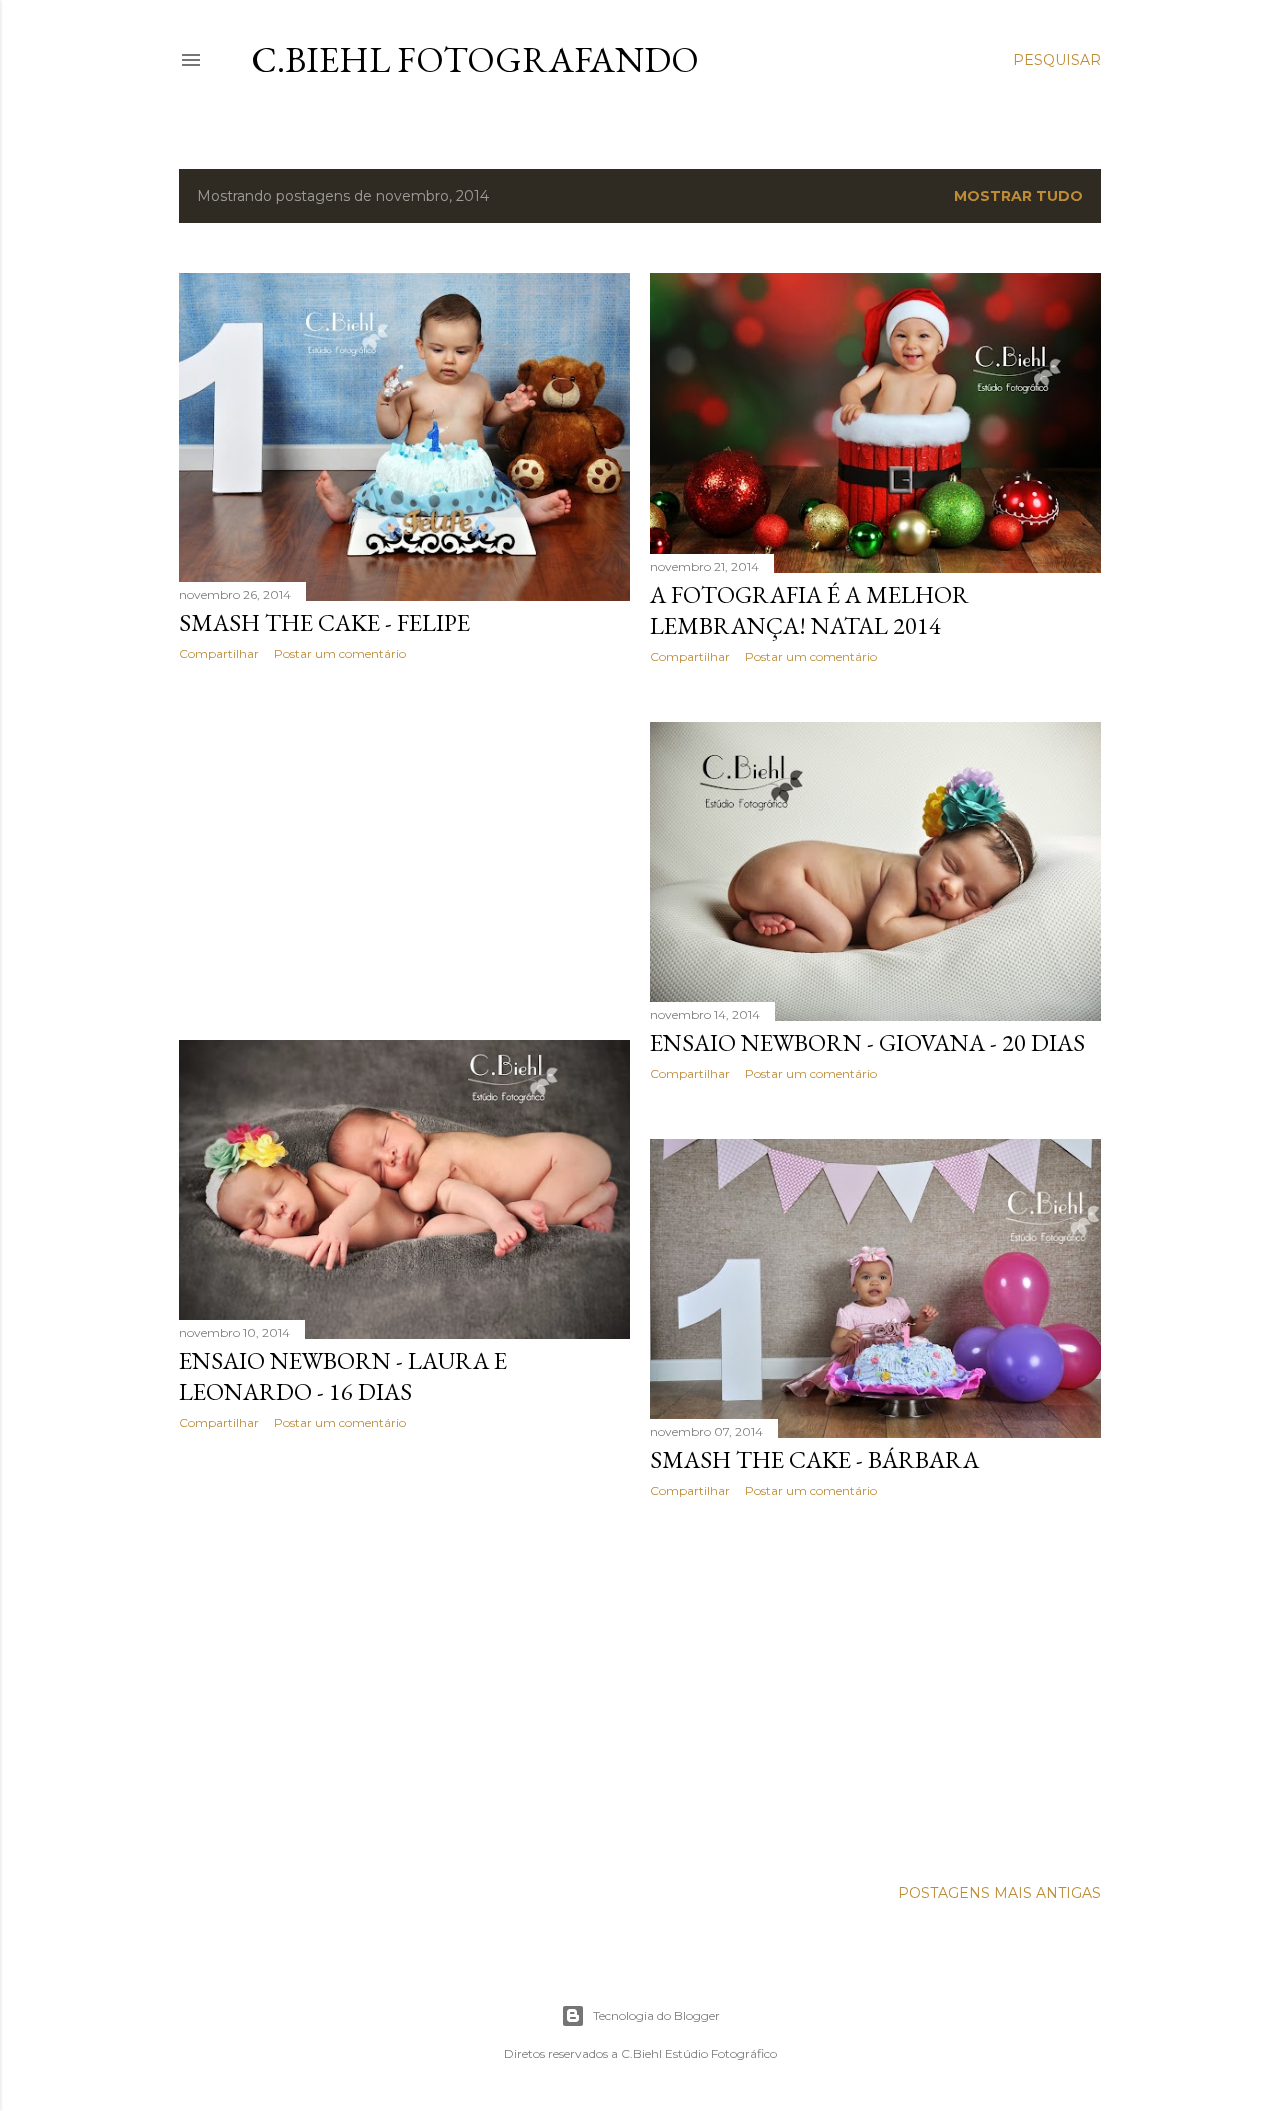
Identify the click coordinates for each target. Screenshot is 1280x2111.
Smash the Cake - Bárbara (814, 1459)
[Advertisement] (404, 851)
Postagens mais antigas (999, 1893)
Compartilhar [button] (219, 653)
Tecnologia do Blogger (656, 2015)
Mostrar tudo (1018, 196)
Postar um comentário (340, 653)
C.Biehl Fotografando (475, 59)
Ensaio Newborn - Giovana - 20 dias (867, 1042)
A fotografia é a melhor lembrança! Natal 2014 (809, 610)
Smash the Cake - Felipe (324, 622)
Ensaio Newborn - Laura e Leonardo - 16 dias (343, 1376)
